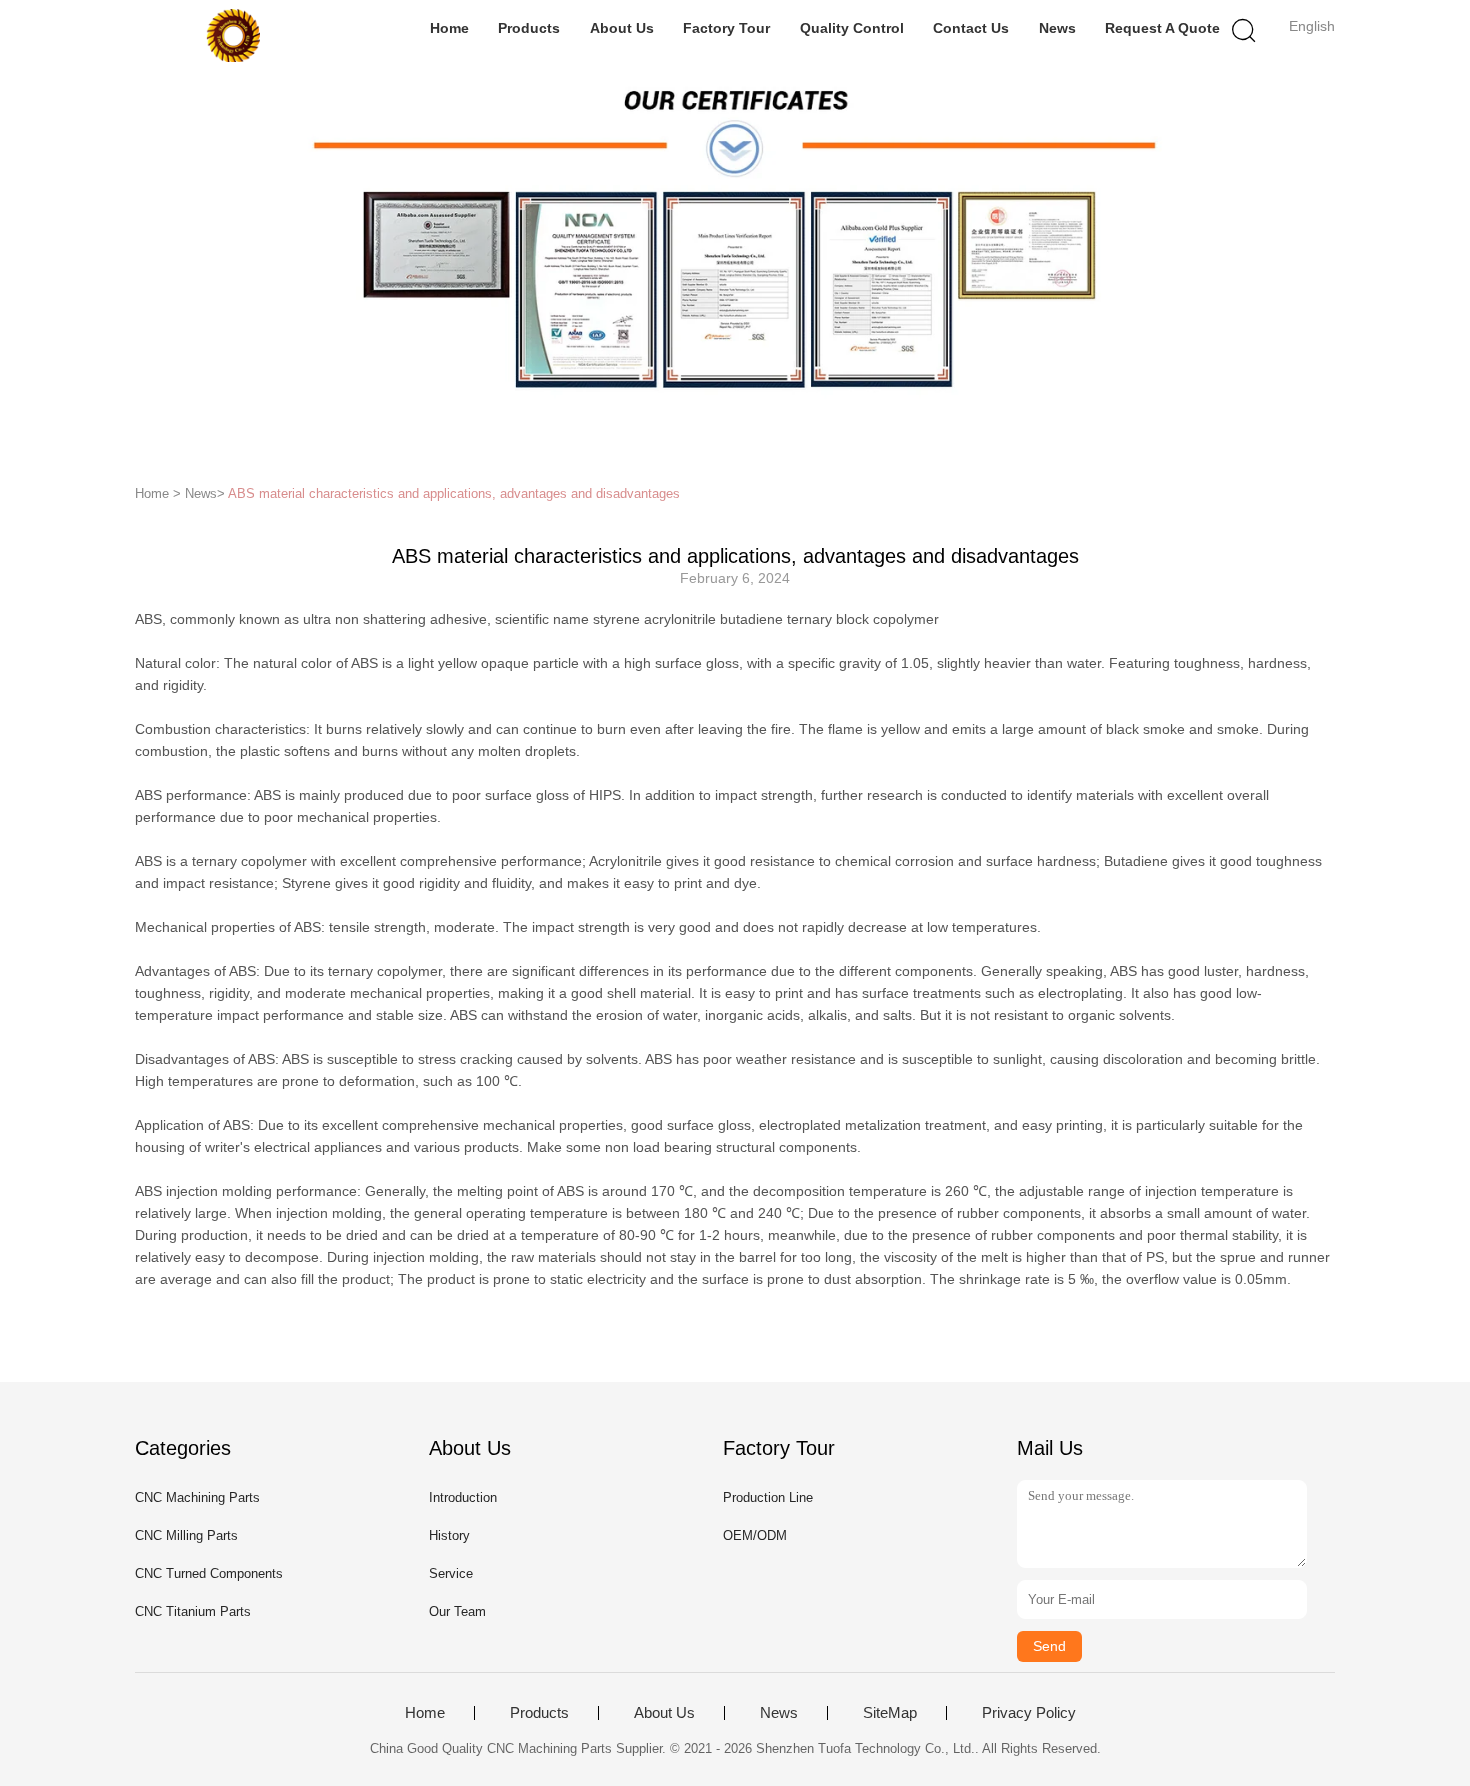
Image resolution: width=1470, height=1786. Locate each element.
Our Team (457, 1611)
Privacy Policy (1029, 1713)
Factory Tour (726, 28)
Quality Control (852, 28)
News (1057, 28)
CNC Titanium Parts (193, 1611)
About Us (622, 28)
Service (451, 1573)
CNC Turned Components (209, 1573)
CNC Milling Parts (186, 1535)
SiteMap (890, 1713)
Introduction (463, 1497)
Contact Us (971, 28)
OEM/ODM (755, 1535)
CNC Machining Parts (197, 1497)
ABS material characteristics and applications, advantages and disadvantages (454, 493)
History (449, 1535)
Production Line (768, 1497)
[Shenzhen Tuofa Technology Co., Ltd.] (232, 35)
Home (449, 28)
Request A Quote (1162, 28)
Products (529, 28)
